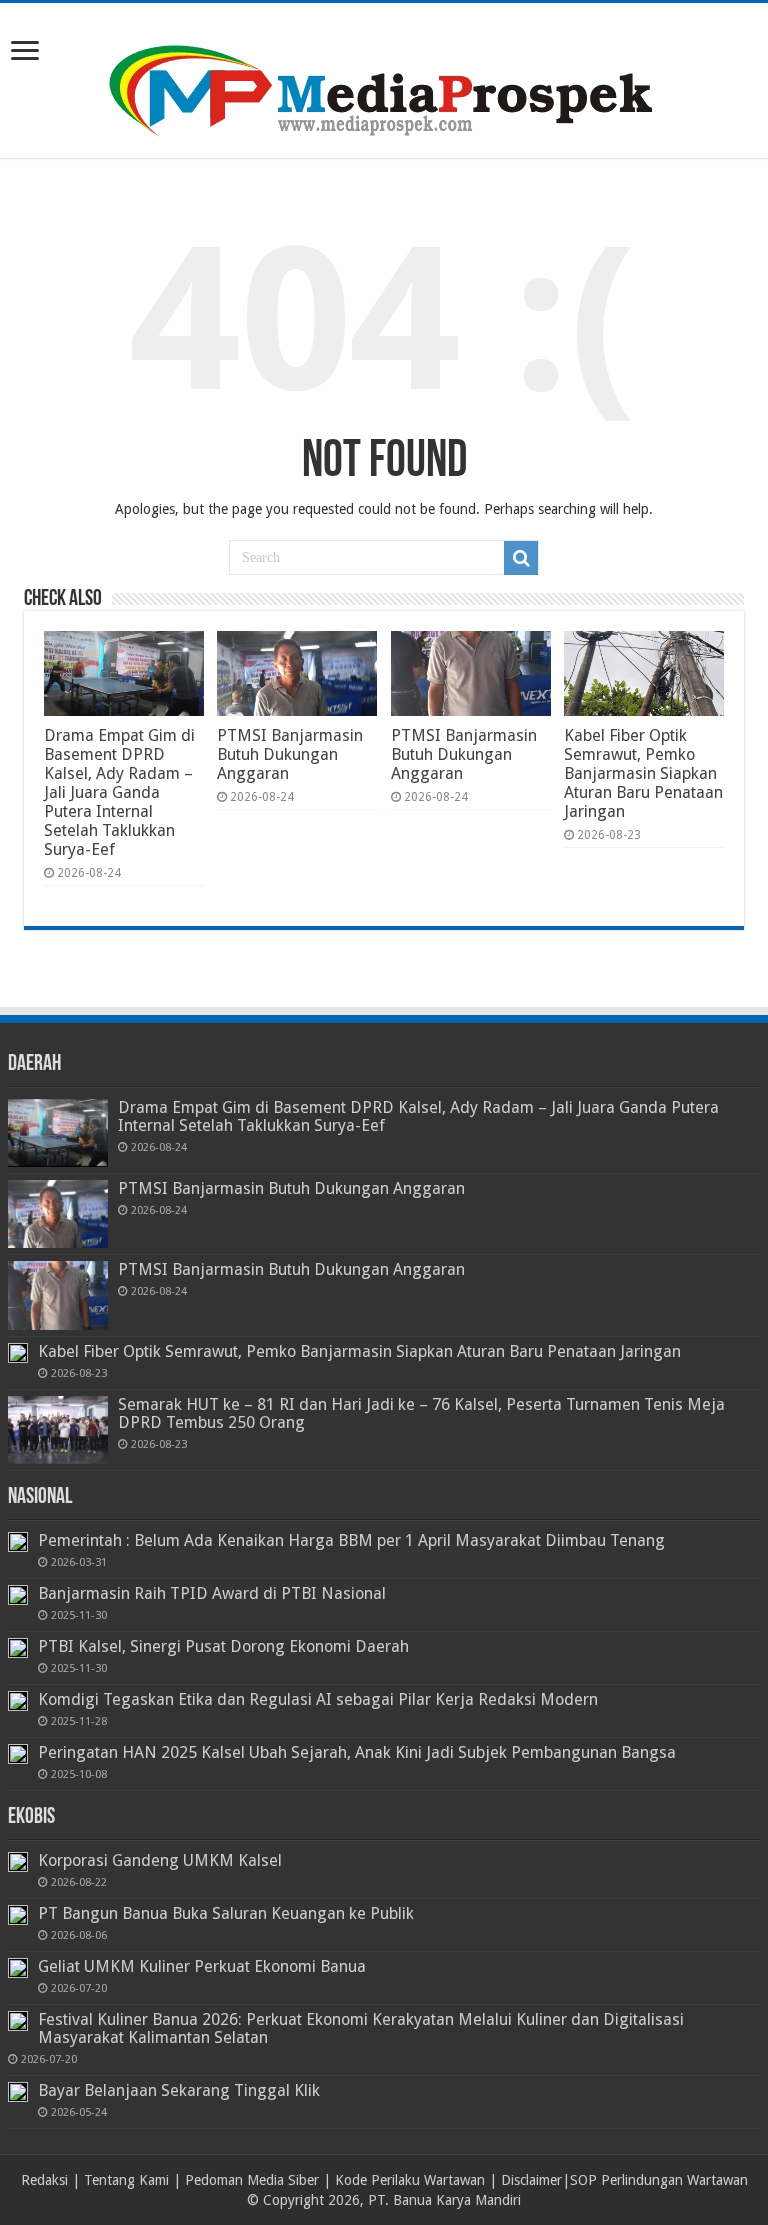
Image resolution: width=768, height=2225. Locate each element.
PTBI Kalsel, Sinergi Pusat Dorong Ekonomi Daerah (223, 1646)
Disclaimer (531, 2180)
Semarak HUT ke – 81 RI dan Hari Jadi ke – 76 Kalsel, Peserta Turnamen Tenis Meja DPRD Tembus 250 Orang (421, 1413)
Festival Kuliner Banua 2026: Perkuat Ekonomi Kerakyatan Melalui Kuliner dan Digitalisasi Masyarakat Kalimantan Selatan (361, 2028)
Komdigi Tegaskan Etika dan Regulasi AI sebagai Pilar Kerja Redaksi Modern (318, 1699)
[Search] (521, 558)
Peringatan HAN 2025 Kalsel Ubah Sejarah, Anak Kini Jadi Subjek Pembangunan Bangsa (357, 1752)
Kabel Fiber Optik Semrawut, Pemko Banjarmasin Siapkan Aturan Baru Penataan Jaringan (643, 773)
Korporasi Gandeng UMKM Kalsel (160, 1860)
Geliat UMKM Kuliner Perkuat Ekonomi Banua (202, 1966)
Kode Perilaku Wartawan (410, 2180)
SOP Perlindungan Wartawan (659, 2180)
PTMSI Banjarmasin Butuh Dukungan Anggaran (290, 754)
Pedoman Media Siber (252, 2180)
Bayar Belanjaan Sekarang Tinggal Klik (179, 2090)
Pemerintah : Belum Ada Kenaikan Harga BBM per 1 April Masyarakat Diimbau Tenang (351, 1540)
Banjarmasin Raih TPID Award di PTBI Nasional (212, 1593)
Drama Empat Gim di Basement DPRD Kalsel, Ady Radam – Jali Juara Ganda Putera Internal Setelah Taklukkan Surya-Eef (119, 792)
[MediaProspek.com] (384, 77)
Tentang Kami (126, 2180)
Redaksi (44, 2180)
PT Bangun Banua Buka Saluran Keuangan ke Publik (226, 1913)
